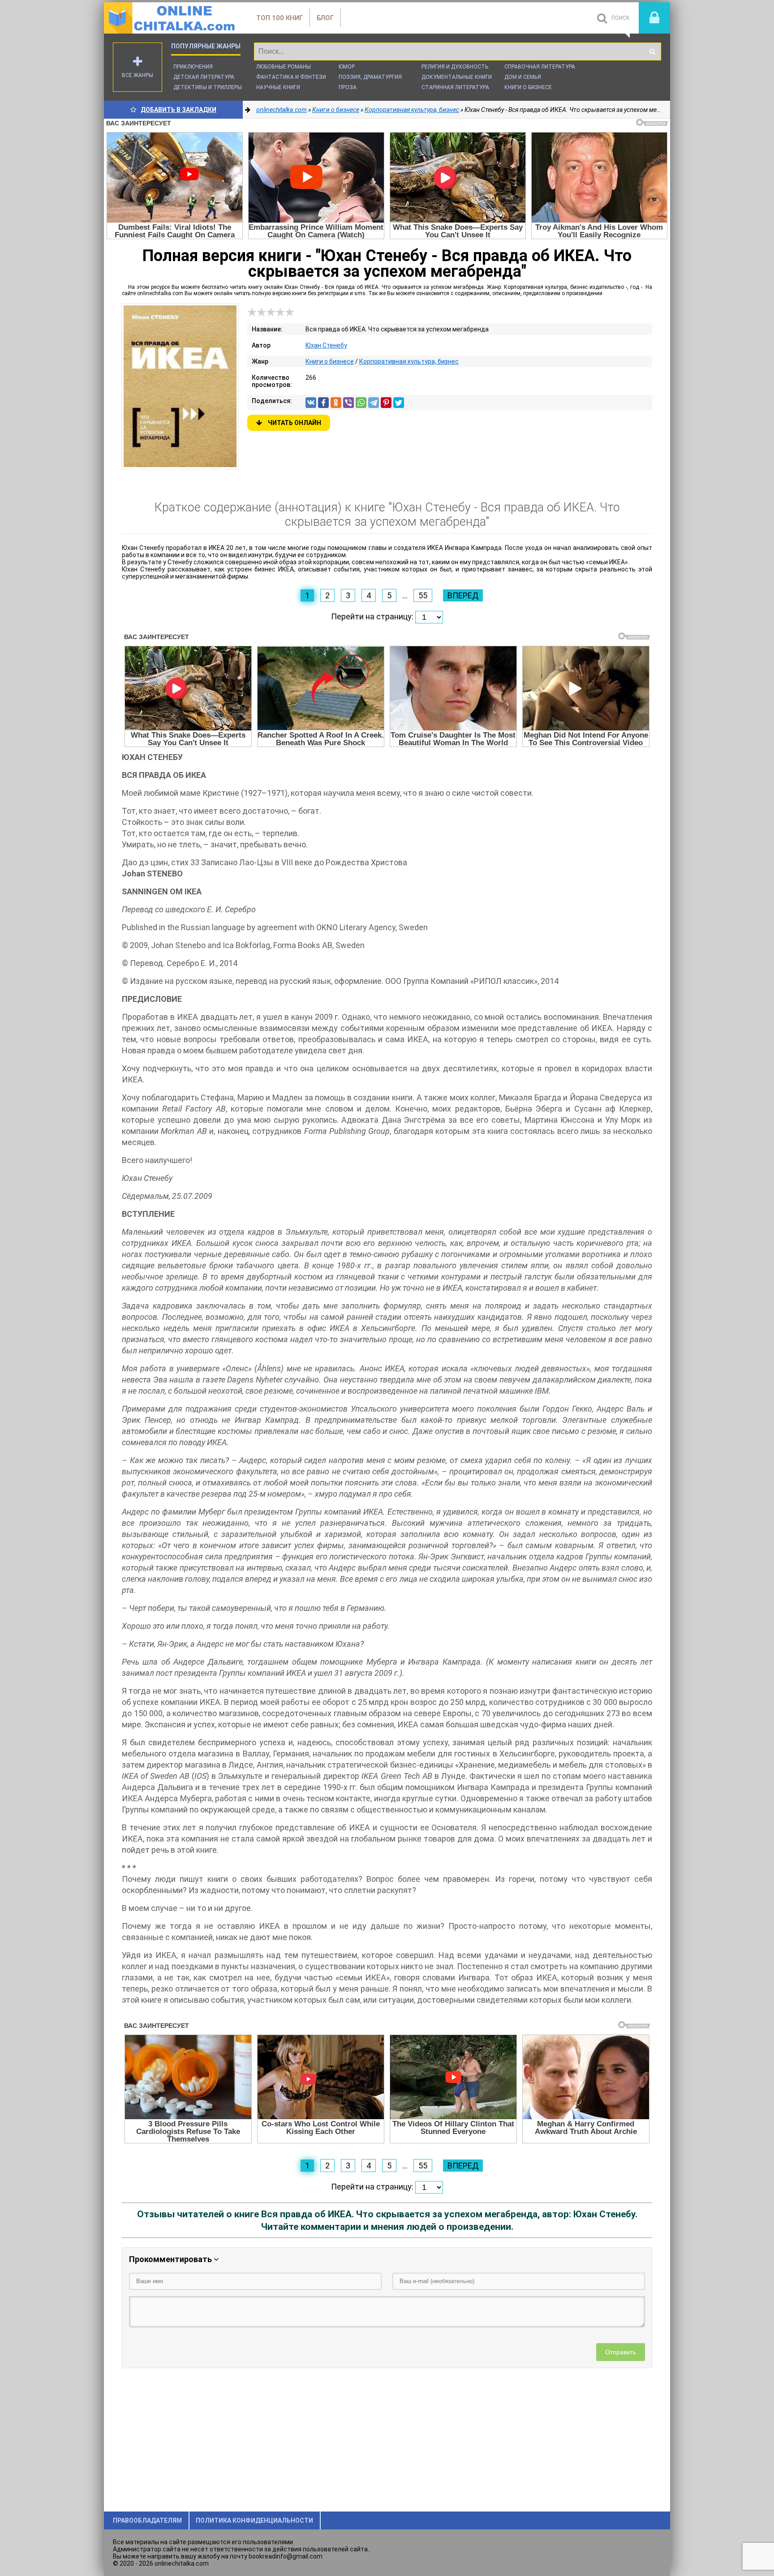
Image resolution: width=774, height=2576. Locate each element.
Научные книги (278, 87)
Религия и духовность (455, 67)
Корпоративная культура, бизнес (409, 361)
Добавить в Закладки (178, 110)
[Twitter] (399, 403)
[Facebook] (323, 403)
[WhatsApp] (361, 403)
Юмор (347, 67)
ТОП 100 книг (279, 18)
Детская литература (204, 77)
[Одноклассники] (336, 403)
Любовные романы (284, 67)
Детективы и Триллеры (208, 87)
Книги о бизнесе (528, 87)
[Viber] (348, 403)
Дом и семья (523, 77)
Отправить (621, 2352)
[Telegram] (374, 403)
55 (423, 595)
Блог (325, 18)
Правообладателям (147, 2520)
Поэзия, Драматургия (370, 77)
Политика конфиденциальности (254, 2520)
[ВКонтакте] (311, 403)
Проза (348, 87)
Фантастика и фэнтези (291, 77)
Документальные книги (457, 77)
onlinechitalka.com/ (171, 18)
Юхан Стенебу (326, 345)
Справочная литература (540, 67)
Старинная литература (455, 87)
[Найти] (652, 52)
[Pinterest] (386, 403)
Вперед (463, 595)
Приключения (193, 67)
